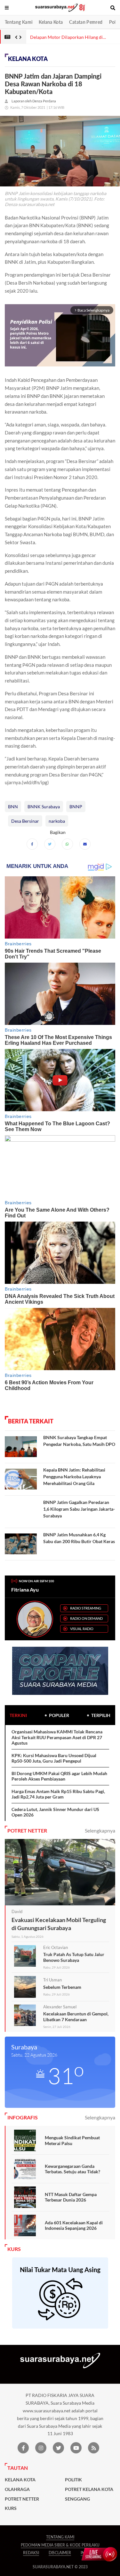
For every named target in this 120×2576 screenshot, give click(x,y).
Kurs (11, 2508)
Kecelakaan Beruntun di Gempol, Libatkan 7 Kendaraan (76, 2017)
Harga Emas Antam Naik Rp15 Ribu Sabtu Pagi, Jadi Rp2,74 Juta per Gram (58, 1794)
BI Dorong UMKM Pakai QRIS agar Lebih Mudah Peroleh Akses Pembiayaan (59, 1776)
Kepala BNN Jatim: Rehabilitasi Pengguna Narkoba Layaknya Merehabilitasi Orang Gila (74, 1477)
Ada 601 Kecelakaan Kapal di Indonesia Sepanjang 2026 (74, 2225)
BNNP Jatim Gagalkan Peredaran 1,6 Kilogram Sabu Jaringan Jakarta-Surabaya (79, 1509)
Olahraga (17, 2489)
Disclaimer (60, 2553)
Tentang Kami (19, 22)
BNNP (76, 807)
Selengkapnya (100, 1830)
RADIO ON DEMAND (86, 1618)
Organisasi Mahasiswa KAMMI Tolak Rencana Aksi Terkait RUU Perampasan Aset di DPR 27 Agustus (57, 1737)
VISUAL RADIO (82, 1629)
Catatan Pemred (86, 22)
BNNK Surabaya (44, 807)
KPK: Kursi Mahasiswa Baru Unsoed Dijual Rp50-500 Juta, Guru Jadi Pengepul (54, 1758)
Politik (73, 2480)
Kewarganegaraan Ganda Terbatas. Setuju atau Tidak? (72, 2169)
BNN (13, 807)
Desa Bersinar (25, 821)
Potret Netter (22, 2499)
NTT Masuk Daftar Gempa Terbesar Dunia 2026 (71, 2197)
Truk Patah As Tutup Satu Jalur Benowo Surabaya (74, 1957)
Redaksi (31, 2553)
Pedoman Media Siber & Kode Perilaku (60, 2545)
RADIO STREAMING (86, 1608)
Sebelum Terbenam (62, 1987)
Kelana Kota (51, 22)
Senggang (77, 2499)
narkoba (57, 821)
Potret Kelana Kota (89, 2489)
